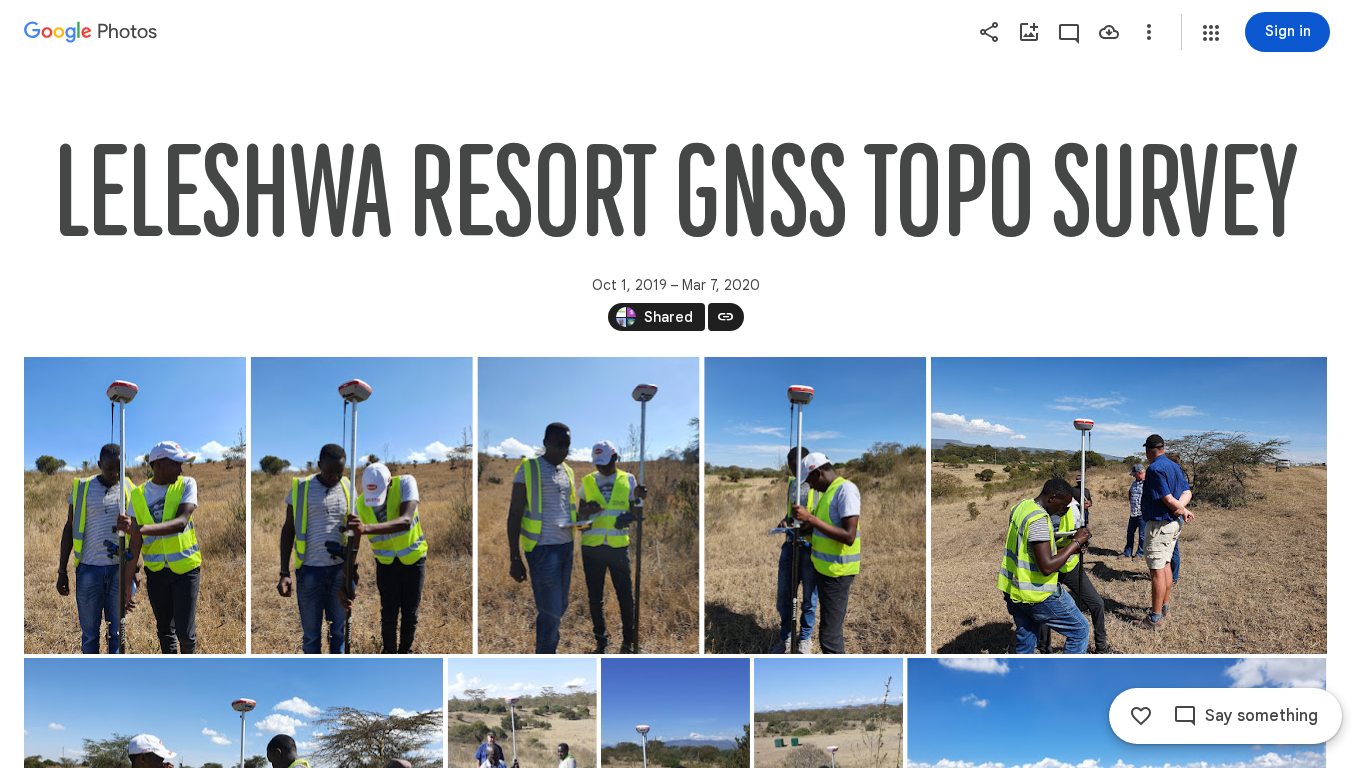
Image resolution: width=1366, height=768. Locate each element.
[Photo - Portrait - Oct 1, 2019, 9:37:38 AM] (815, 505)
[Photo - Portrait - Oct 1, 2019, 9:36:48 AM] (362, 505)
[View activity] (1069, 32)
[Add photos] (1029, 32)
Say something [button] (1261, 716)
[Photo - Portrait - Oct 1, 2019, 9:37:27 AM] (589, 505)
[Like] (1141, 716)
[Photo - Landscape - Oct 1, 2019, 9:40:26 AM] (1129, 505)
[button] (1211, 33)
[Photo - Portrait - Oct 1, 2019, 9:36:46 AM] (135, 505)
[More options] (1149, 32)
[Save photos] (1109, 32)
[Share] (989, 32)
